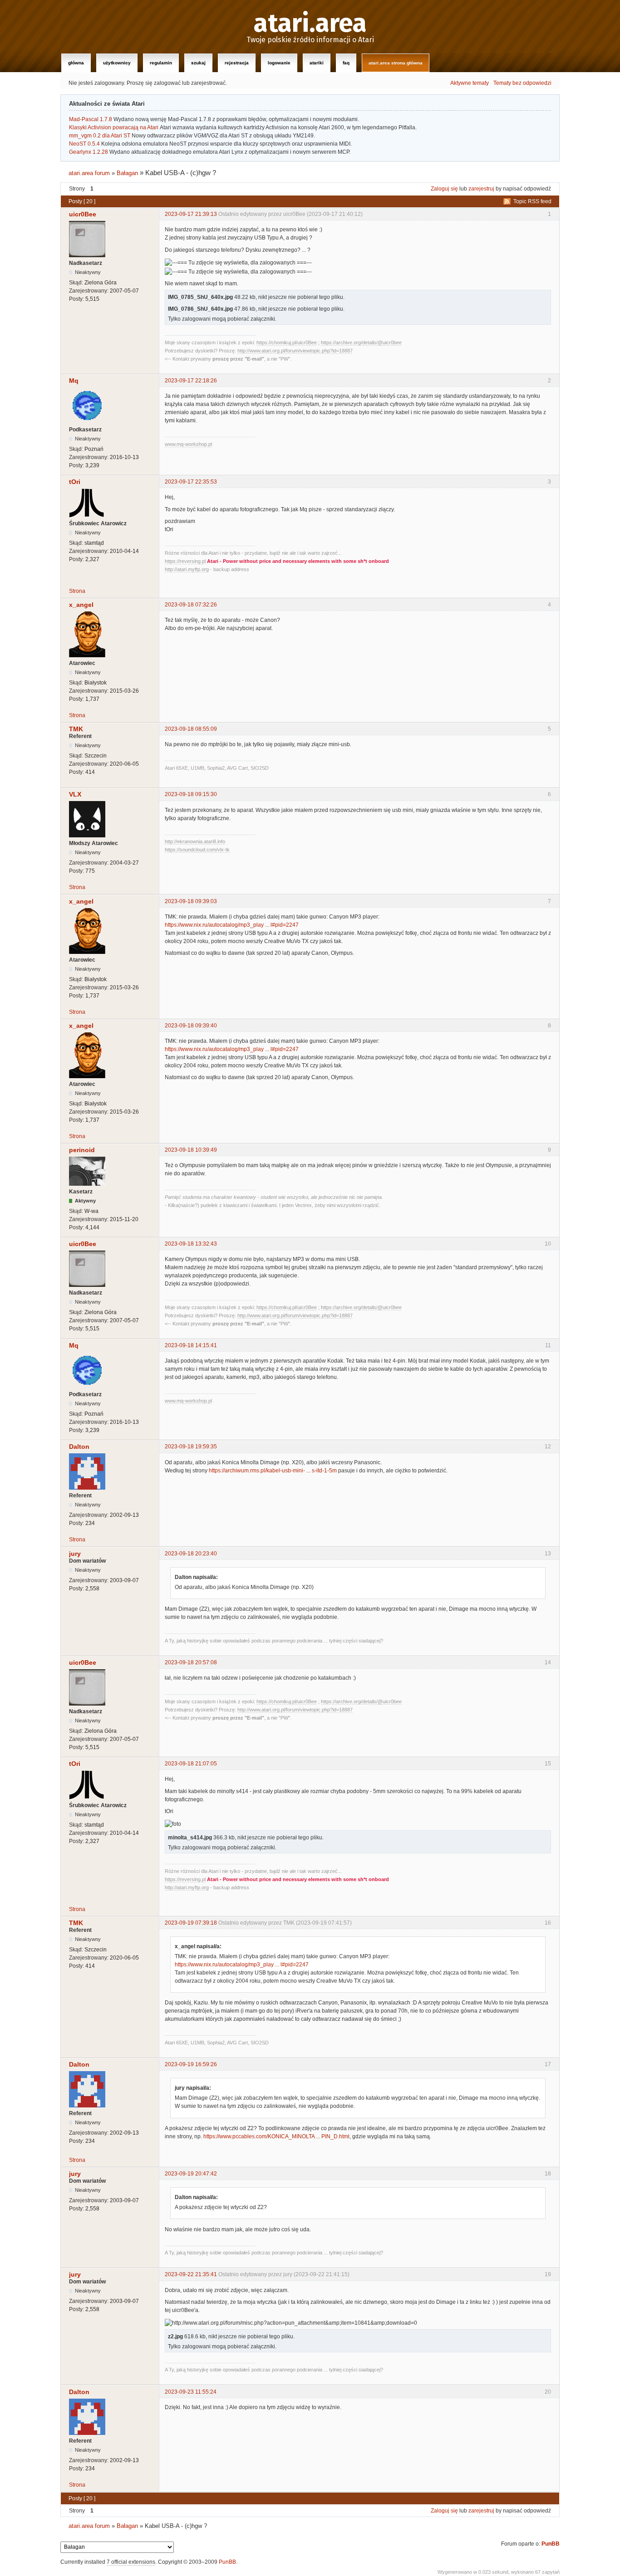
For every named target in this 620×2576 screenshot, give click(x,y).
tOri (75, 482)
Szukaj (198, 63)
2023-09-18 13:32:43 (191, 1244)
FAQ (346, 63)
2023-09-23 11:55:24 (191, 2392)
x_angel (81, 605)
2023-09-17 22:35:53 (191, 482)
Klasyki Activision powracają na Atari (114, 127)
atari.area (310, 24)
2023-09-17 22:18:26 (191, 381)
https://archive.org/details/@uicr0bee (361, 342)
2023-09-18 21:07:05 (191, 1764)
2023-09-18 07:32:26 (191, 605)
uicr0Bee (83, 214)
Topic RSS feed (532, 201)
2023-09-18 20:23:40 (191, 1554)
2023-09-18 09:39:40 (191, 1026)
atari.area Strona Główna (396, 63)
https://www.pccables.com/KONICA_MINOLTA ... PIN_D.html (276, 2136)
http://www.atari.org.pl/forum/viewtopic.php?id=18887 (295, 351)
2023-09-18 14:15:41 (191, 1345)
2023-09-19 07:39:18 (191, 1923)
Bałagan (127, 173)
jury (75, 1554)
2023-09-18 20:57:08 (191, 1662)
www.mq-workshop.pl (188, 444)
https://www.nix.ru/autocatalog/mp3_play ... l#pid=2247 (232, 925)
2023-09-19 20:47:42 (191, 2174)
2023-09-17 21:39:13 (191, 214)
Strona (77, 591)
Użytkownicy (117, 63)
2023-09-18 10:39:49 (191, 1150)
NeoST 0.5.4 (84, 144)
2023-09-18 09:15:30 (191, 794)
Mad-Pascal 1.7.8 (91, 119)
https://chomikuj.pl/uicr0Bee (287, 342)
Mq (74, 381)
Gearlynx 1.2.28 (89, 152)
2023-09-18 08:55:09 (191, 729)
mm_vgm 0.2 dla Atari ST (100, 136)
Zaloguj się (444, 189)
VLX (75, 794)
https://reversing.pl (185, 561)
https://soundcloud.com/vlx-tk (197, 850)
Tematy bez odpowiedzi (522, 83)
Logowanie (279, 63)
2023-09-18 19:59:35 (191, 1447)
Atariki (317, 63)
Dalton (79, 1447)
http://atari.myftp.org (187, 569)
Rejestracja (237, 63)
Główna (76, 63)
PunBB (551, 2544)
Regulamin (161, 63)
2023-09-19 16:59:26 (191, 2064)
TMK (76, 729)
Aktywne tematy (470, 83)
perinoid (82, 1150)
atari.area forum (89, 173)
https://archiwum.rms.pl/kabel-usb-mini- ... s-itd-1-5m (273, 1471)
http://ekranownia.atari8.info (195, 841)
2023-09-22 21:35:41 (191, 2274)
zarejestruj (481, 189)
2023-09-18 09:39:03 (191, 901)
